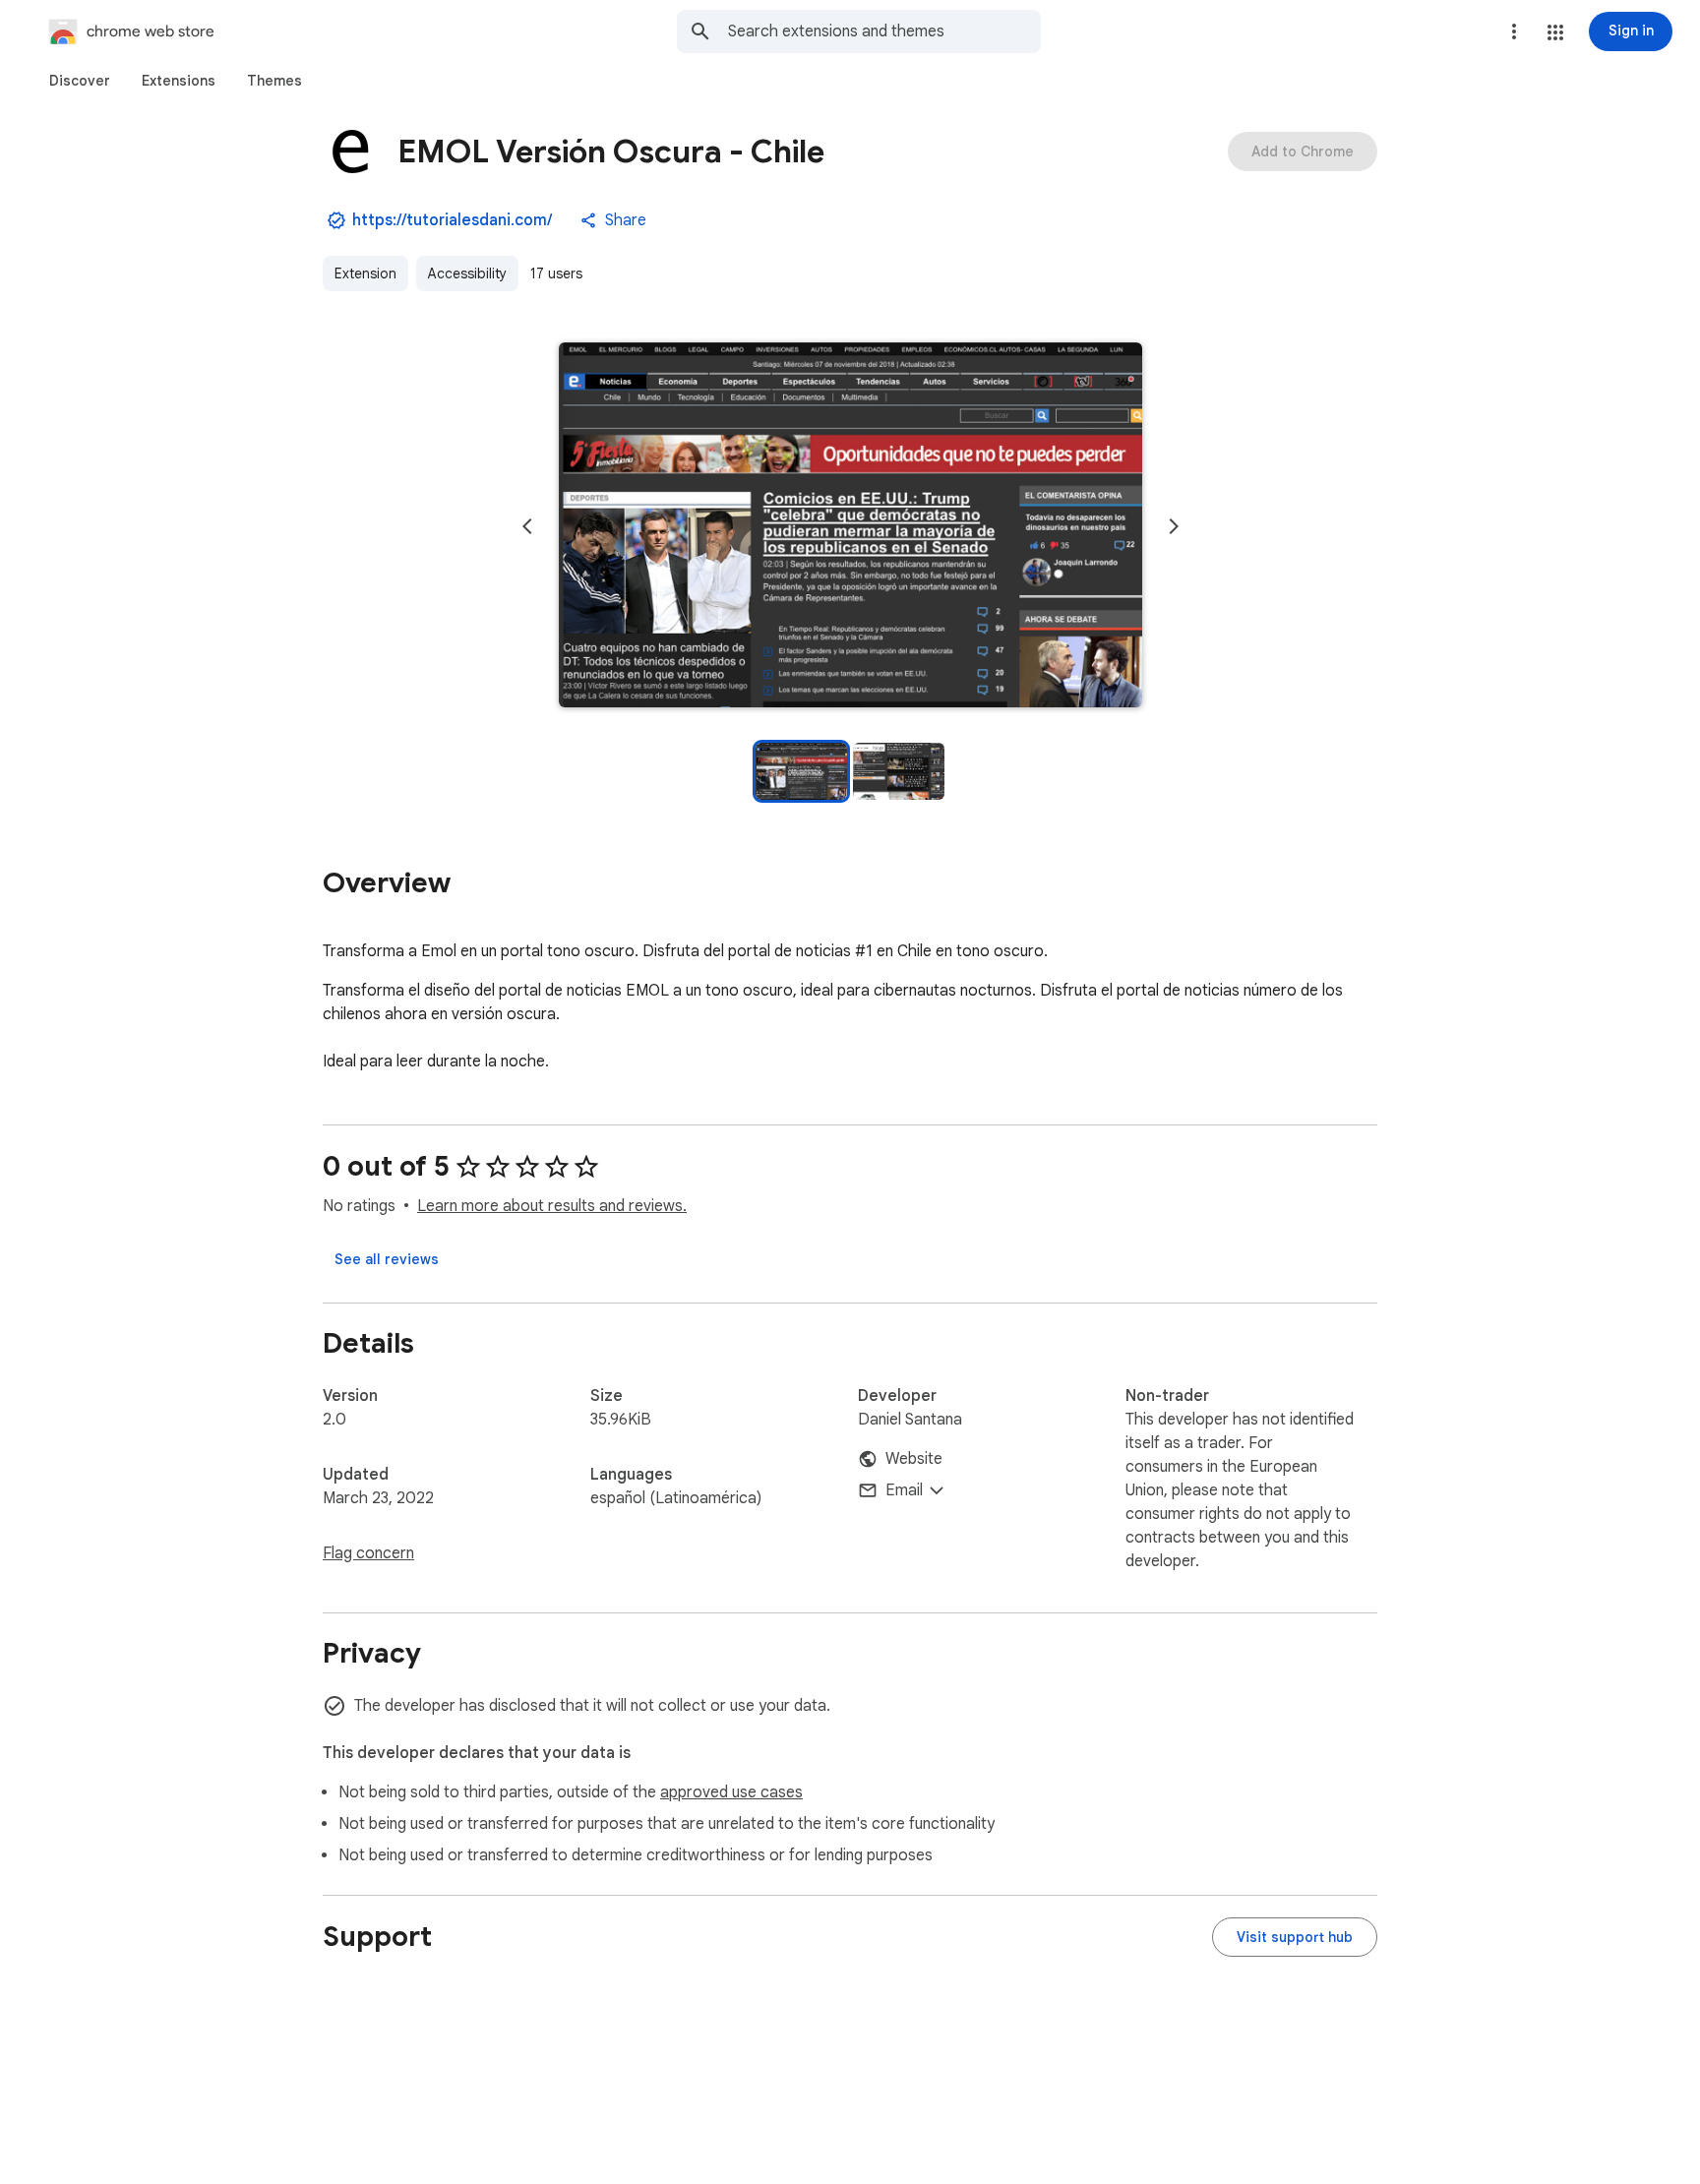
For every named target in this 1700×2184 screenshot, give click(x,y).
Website (914, 1459)
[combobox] (884, 31)
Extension (365, 273)
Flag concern (368, 1553)
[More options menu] (1514, 31)
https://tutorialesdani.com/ (452, 220)
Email (904, 1490)
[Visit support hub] (1295, 1937)
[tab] (80, 81)
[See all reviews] (387, 1259)
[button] (1555, 32)
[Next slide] (1174, 526)
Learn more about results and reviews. (552, 1206)
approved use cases (731, 1792)
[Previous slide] (527, 526)
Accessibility (467, 273)
